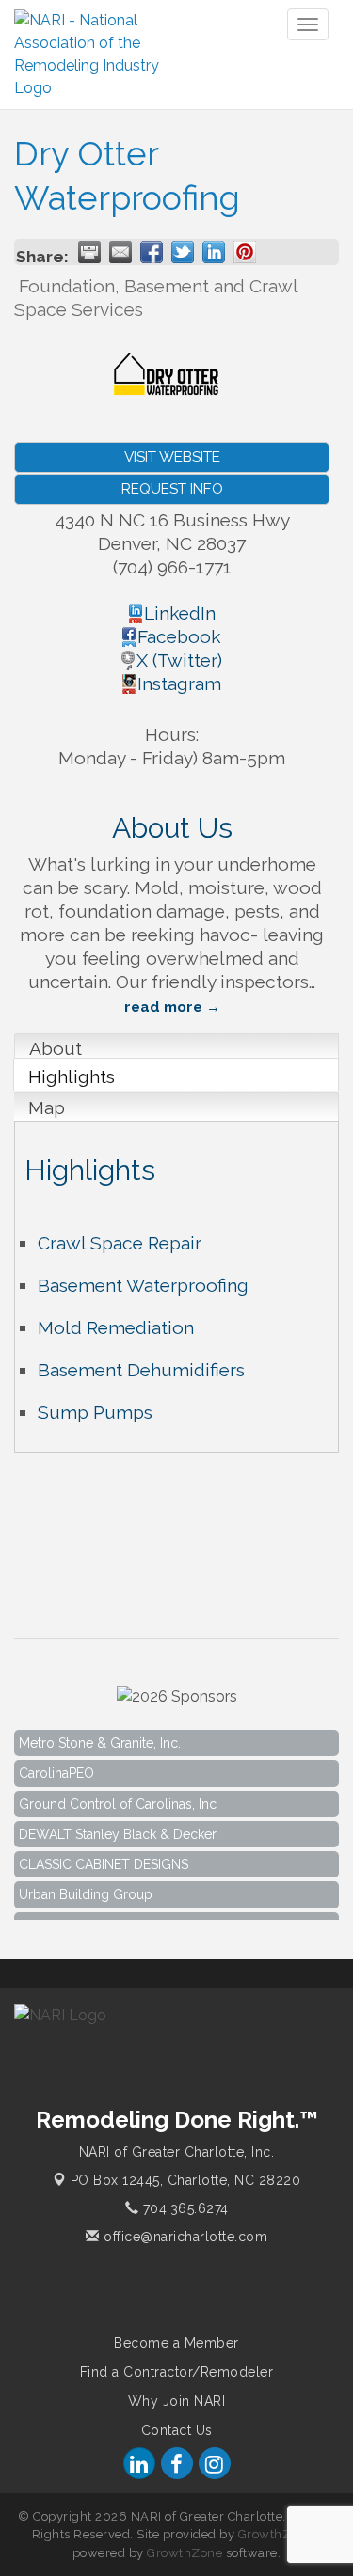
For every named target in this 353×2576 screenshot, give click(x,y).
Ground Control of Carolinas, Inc (118, 1798)
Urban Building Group (86, 1888)
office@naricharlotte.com (184, 2237)
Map (47, 1107)
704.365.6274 (184, 2208)
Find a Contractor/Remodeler (177, 2372)
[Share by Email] (120, 252)
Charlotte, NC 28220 (186, 2180)
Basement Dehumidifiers (141, 1370)
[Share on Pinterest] (245, 252)
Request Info (172, 489)
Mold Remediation (116, 1327)
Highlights (72, 1076)
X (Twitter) (179, 660)
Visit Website (172, 457)
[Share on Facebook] (152, 252)
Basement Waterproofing (143, 1285)
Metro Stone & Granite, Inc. (100, 1736)
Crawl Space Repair (120, 1243)
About (56, 1048)
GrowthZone (276, 2534)
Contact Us (177, 2430)
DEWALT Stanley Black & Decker (118, 1828)
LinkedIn (180, 613)
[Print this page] (89, 252)
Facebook (179, 636)
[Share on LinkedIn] (214, 252)
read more (163, 1007)
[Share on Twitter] (183, 252)
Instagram (179, 683)
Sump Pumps (95, 1412)
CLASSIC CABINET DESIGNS (104, 1858)
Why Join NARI (177, 2401)
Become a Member (176, 2343)
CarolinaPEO (56, 1767)
